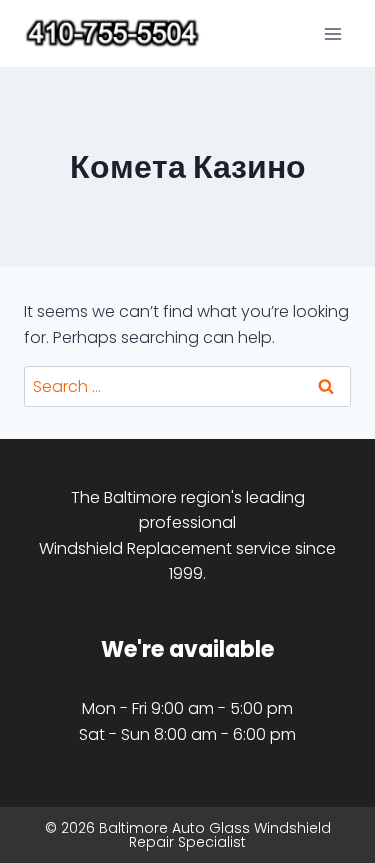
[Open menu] (332, 33)
